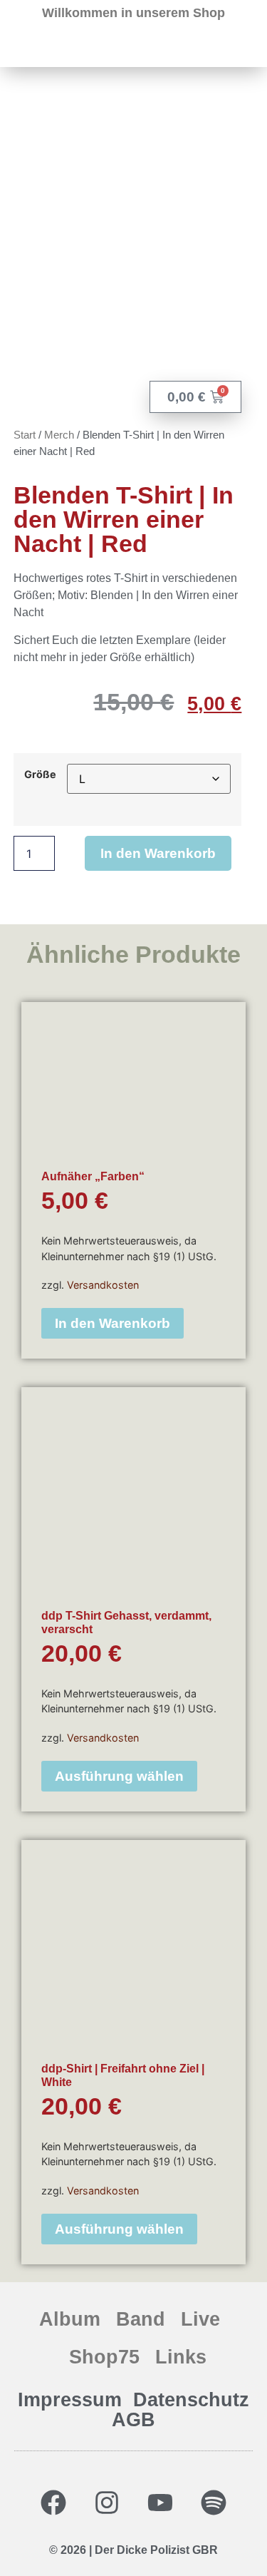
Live (200, 2319)
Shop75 (104, 2357)
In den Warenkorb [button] (112, 1323)
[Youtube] (160, 2503)
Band (141, 2319)
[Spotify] (214, 2503)
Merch (59, 435)
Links (181, 2357)
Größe (40, 775)
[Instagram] (107, 2503)
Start (25, 435)
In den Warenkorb (158, 853)
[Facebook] (53, 2503)
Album (70, 2319)
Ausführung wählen (119, 1776)
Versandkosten (103, 1285)
